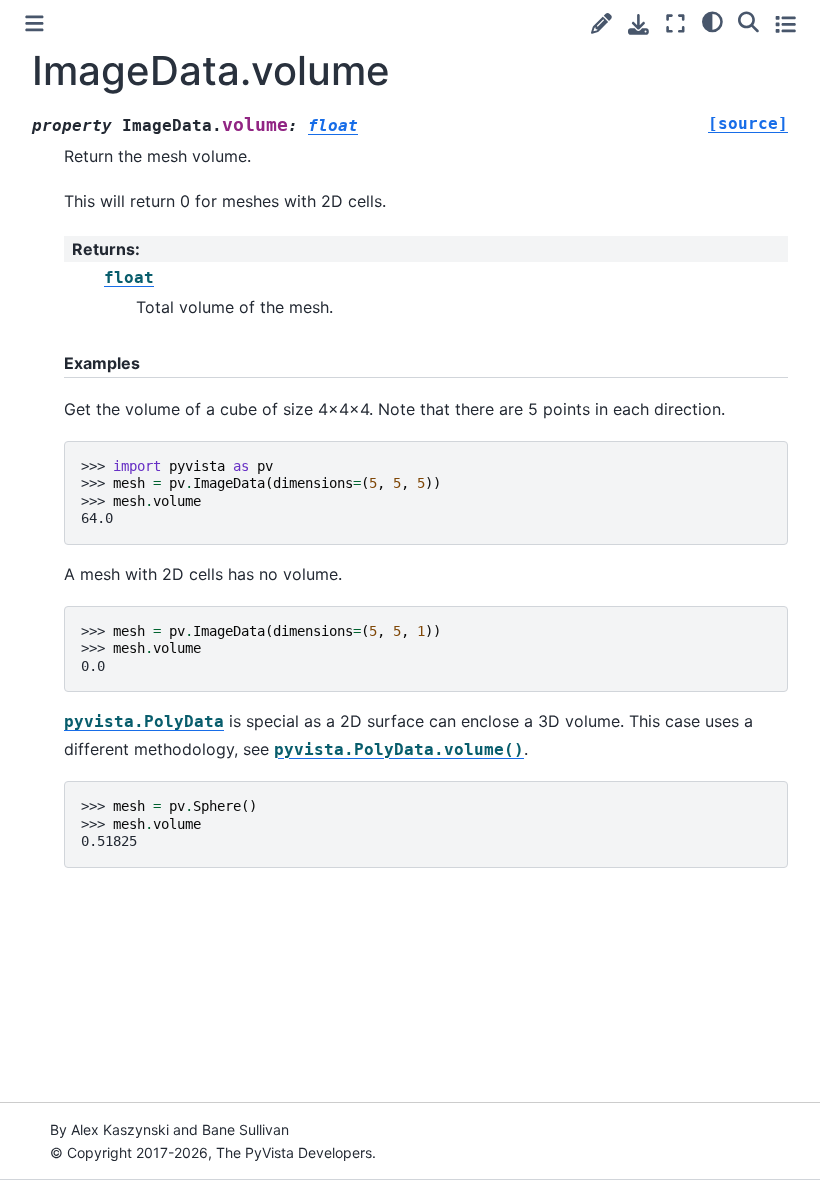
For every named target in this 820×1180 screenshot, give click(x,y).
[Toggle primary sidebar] (34, 23)
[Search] (748, 21)
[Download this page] (638, 24)
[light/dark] (712, 21)
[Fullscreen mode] (675, 23)
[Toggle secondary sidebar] (785, 23)
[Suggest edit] (601, 23)
